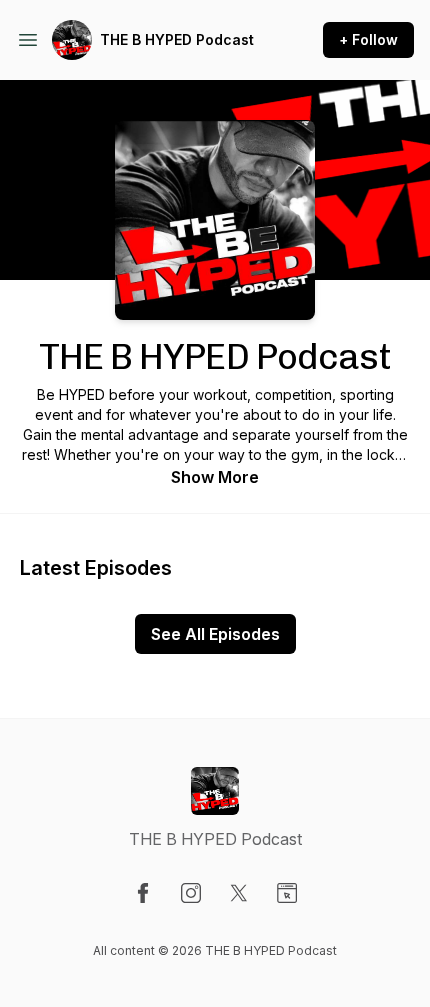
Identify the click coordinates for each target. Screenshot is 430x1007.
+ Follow (368, 39)
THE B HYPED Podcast (177, 39)
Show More (215, 477)
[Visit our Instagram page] (191, 893)
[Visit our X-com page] (239, 893)
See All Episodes (215, 634)
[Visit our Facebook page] (143, 893)
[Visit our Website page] (287, 893)
